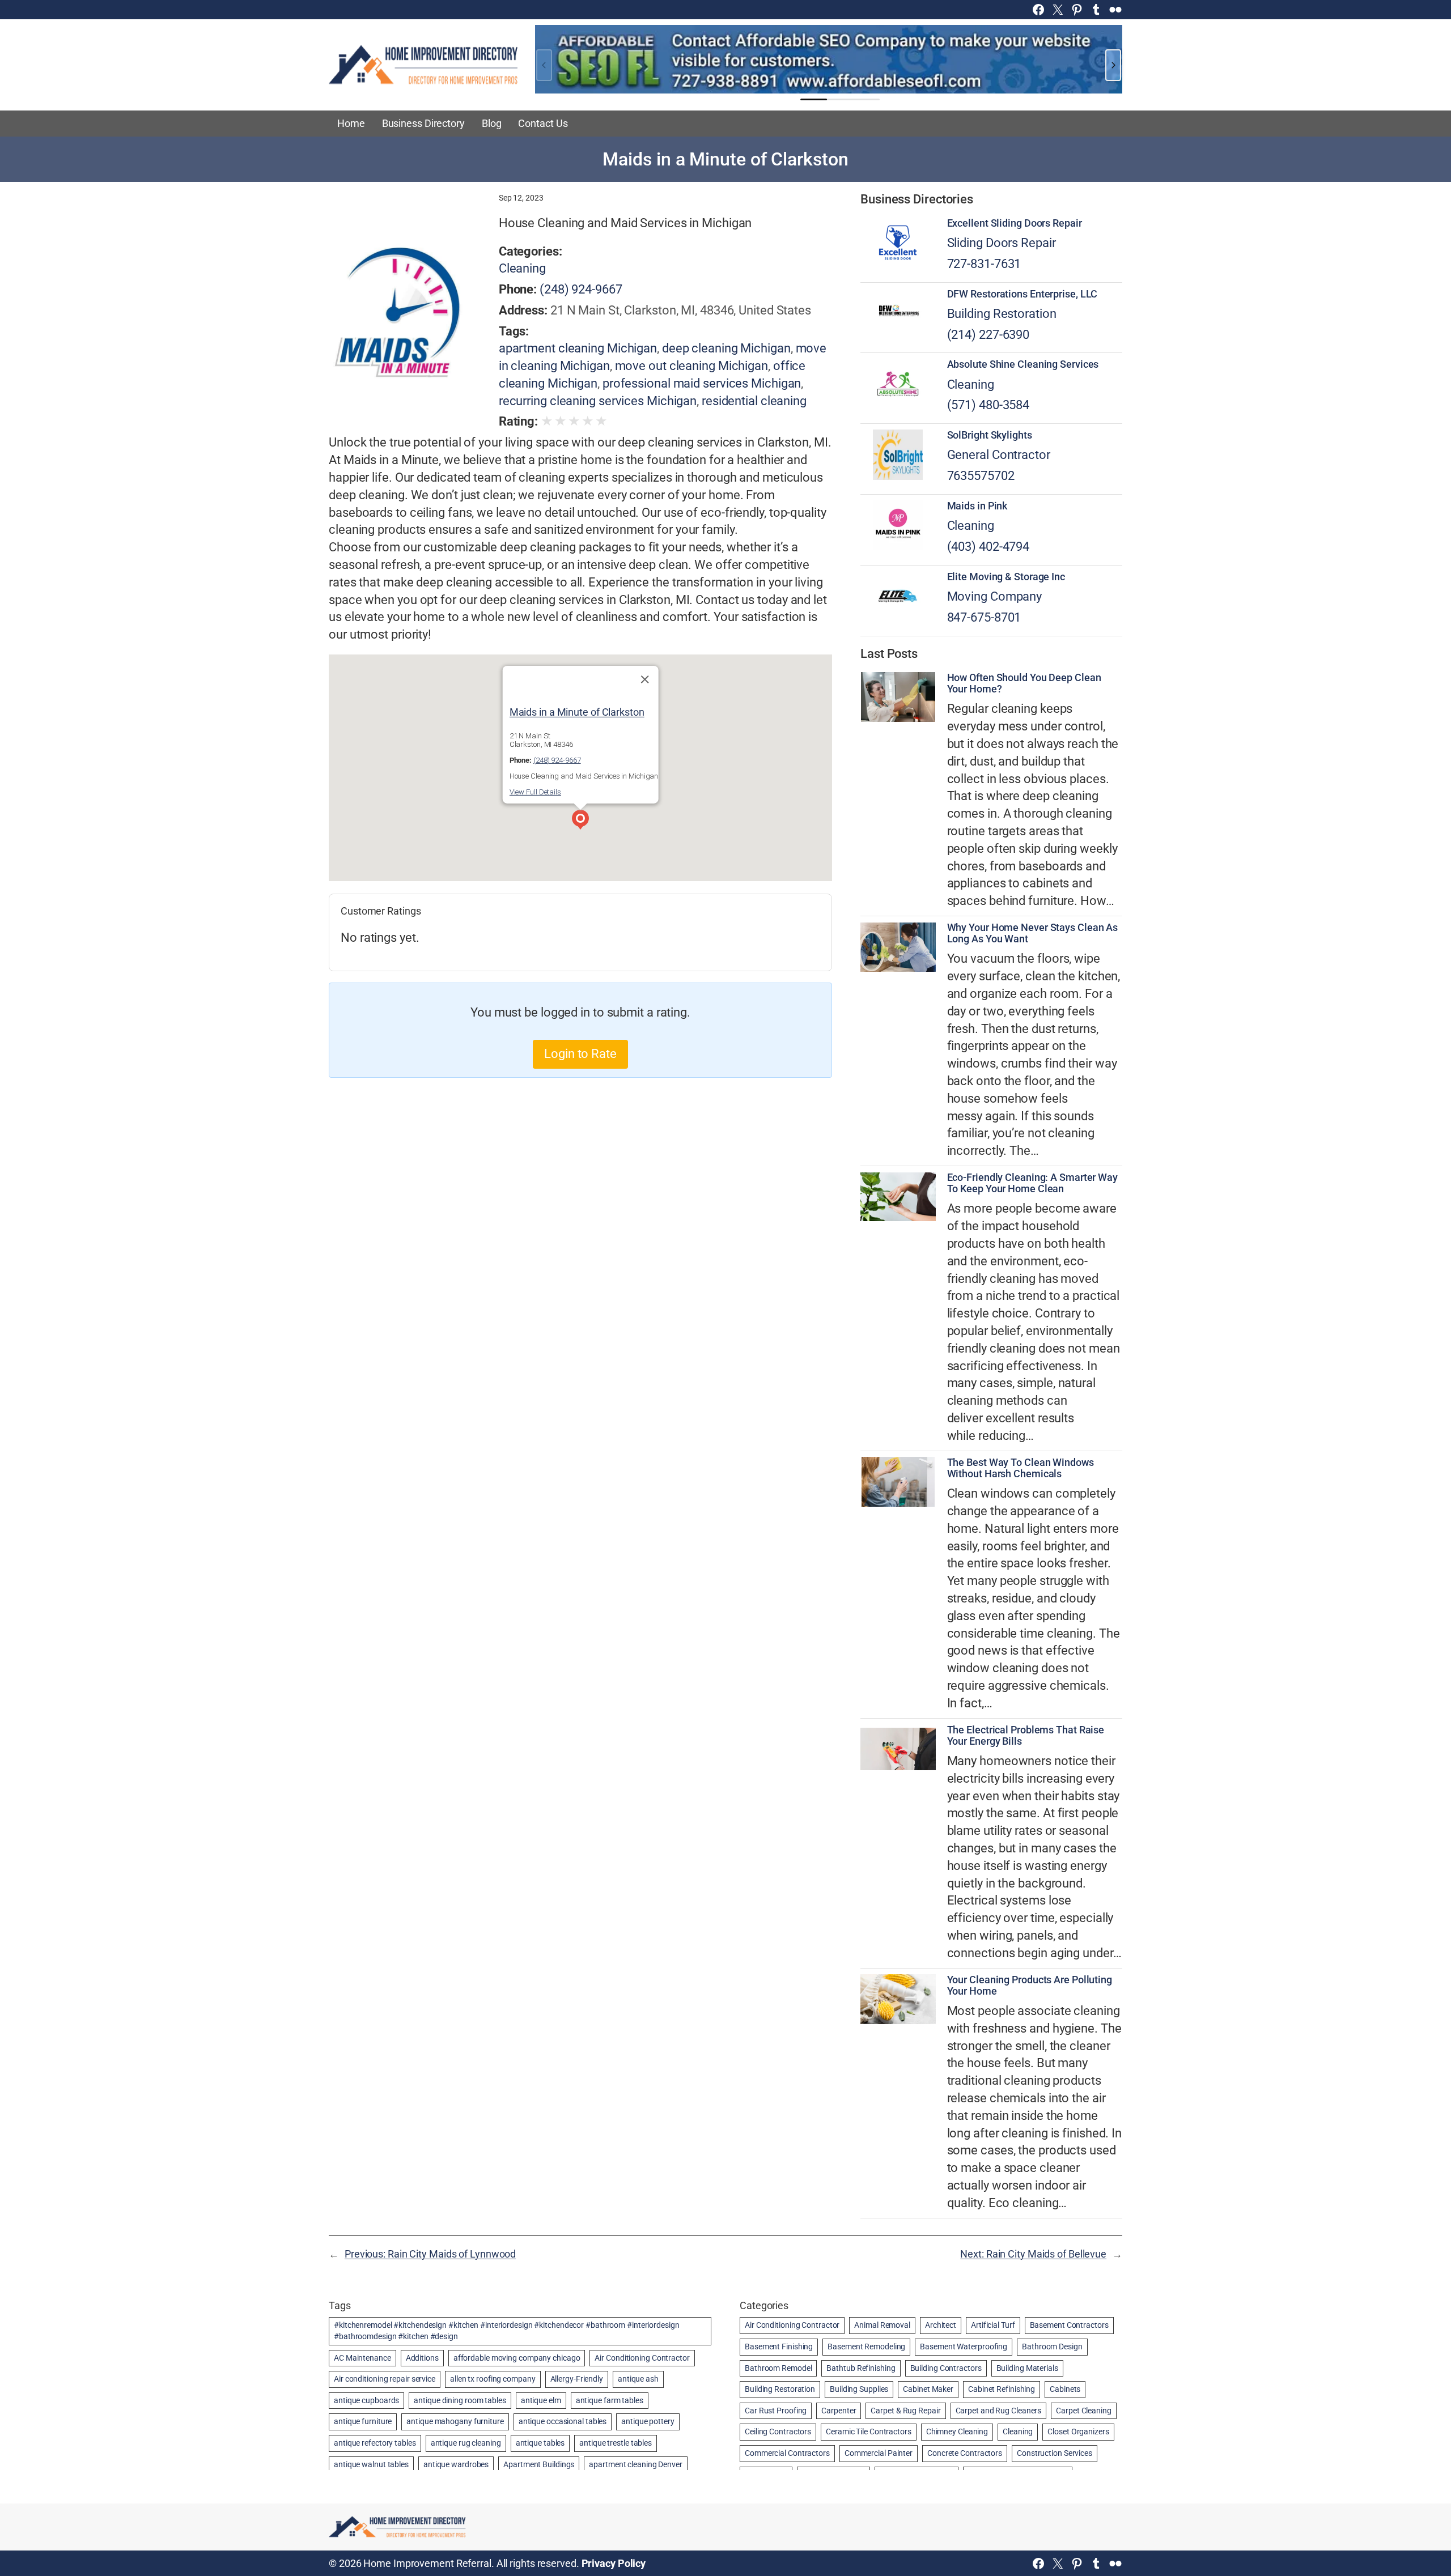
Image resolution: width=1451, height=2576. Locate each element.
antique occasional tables (563, 2421)
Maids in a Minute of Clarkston (577, 712)
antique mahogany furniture (455, 2421)
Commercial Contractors (787, 2453)
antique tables (540, 2443)
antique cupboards (366, 2400)
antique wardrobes (456, 2464)
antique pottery (648, 2421)
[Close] (644, 679)
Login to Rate (580, 1054)
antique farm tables (610, 2400)
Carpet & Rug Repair (905, 2411)
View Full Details (535, 792)
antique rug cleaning (466, 2443)
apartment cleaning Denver (636, 2464)
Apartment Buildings (539, 2464)
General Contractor (999, 455)
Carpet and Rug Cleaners (999, 2411)
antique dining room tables (460, 2400)
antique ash (638, 2379)
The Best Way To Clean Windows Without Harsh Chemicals (1021, 1468)
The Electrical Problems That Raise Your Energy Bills (1026, 1736)
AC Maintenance (362, 2358)
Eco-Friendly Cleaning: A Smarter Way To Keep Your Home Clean (1032, 1183)
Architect (941, 2325)
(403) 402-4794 (988, 547)
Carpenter (839, 2411)
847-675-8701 (984, 617)
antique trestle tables (616, 2443)
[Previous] (544, 65)
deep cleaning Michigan (726, 348)
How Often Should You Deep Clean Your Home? (1024, 683)
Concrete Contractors (965, 2453)
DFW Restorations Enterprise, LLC (1023, 294)
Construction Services (1055, 2453)
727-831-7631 (984, 264)
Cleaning (522, 268)
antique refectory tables (375, 2443)
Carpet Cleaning (1084, 2411)
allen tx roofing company (493, 2379)
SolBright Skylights (990, 435)
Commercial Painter (879, 2453)
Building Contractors (946, 2368)
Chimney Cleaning (957, 2432)
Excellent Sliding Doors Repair (1015, 223)
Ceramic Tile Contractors (869, 2432)
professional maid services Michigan (702, 383)
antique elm (541, 2400)
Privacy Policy (614, 2563)
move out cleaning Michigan (691, 366)
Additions (422, 2358)
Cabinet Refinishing (1002, 2389)
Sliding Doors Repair (1002, 243)
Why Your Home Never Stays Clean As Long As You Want (1033, 933)
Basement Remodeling (866, 2347)
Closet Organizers (1078, 2432)
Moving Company (995, 596)
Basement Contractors (1069, 2325)
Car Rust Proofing (776, 2411)
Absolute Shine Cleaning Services (1023, 364)
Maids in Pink (977, 506)
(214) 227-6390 (988, 335)
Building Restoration (1002, 314)
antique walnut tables (371, 2464)
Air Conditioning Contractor (642, 2358)
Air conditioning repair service (385, 2379)
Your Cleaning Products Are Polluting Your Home (1030, 1986)
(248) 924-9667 (581, 289)
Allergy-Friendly (577, 2379)
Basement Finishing (779, 2347)
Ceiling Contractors (778, 2432)
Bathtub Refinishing (861, 2368)
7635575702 (981, 476)
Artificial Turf (993, 2325)
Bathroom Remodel (778, 2368)
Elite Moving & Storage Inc (1006, 577)
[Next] (1113, 65)
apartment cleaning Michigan (578, 348)
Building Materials (1027, 2368)
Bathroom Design (1052, 2347)
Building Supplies (859, 2389)
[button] (580, 821)
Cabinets (1065, 2389)
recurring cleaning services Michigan (598, 401)
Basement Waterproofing (964, 2347)
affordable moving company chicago (517, 2358)
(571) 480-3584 (988, 405)
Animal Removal (882, 2325)
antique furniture (363, 2421)
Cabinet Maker (928, 2389)
